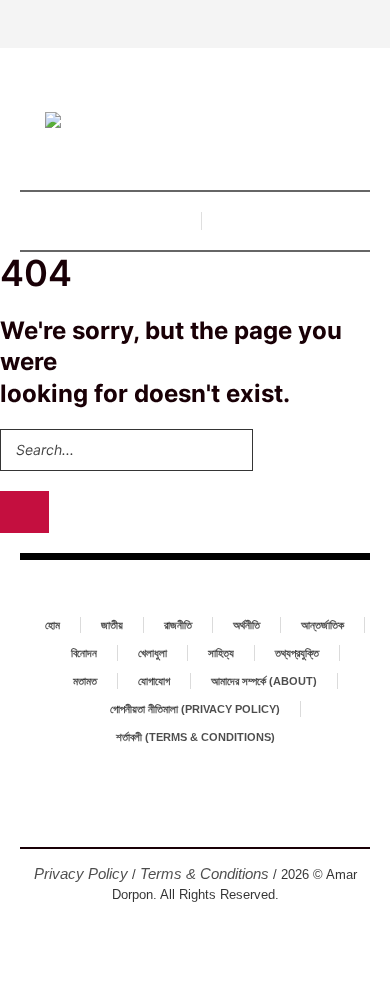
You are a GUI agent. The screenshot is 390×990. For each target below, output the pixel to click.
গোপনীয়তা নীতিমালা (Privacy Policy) (195, 709)
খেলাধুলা (152, 653)
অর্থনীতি (246, 625)
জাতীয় (112, 625)
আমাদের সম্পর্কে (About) (264, 681)
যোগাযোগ (154, 681)
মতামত (85, 681)
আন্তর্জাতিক (322, 625)
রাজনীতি (178, 625)
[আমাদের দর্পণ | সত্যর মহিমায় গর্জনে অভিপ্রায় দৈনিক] (195, 122)
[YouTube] (227, 814)
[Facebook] (163, 814)
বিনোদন (84, 653)
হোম (52, 625)
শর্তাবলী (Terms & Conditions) (195, 737)
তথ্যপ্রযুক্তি (297, 653)
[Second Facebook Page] (195, 814)
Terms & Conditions (204, 873)
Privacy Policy (81, 873)
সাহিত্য (221, 653)
